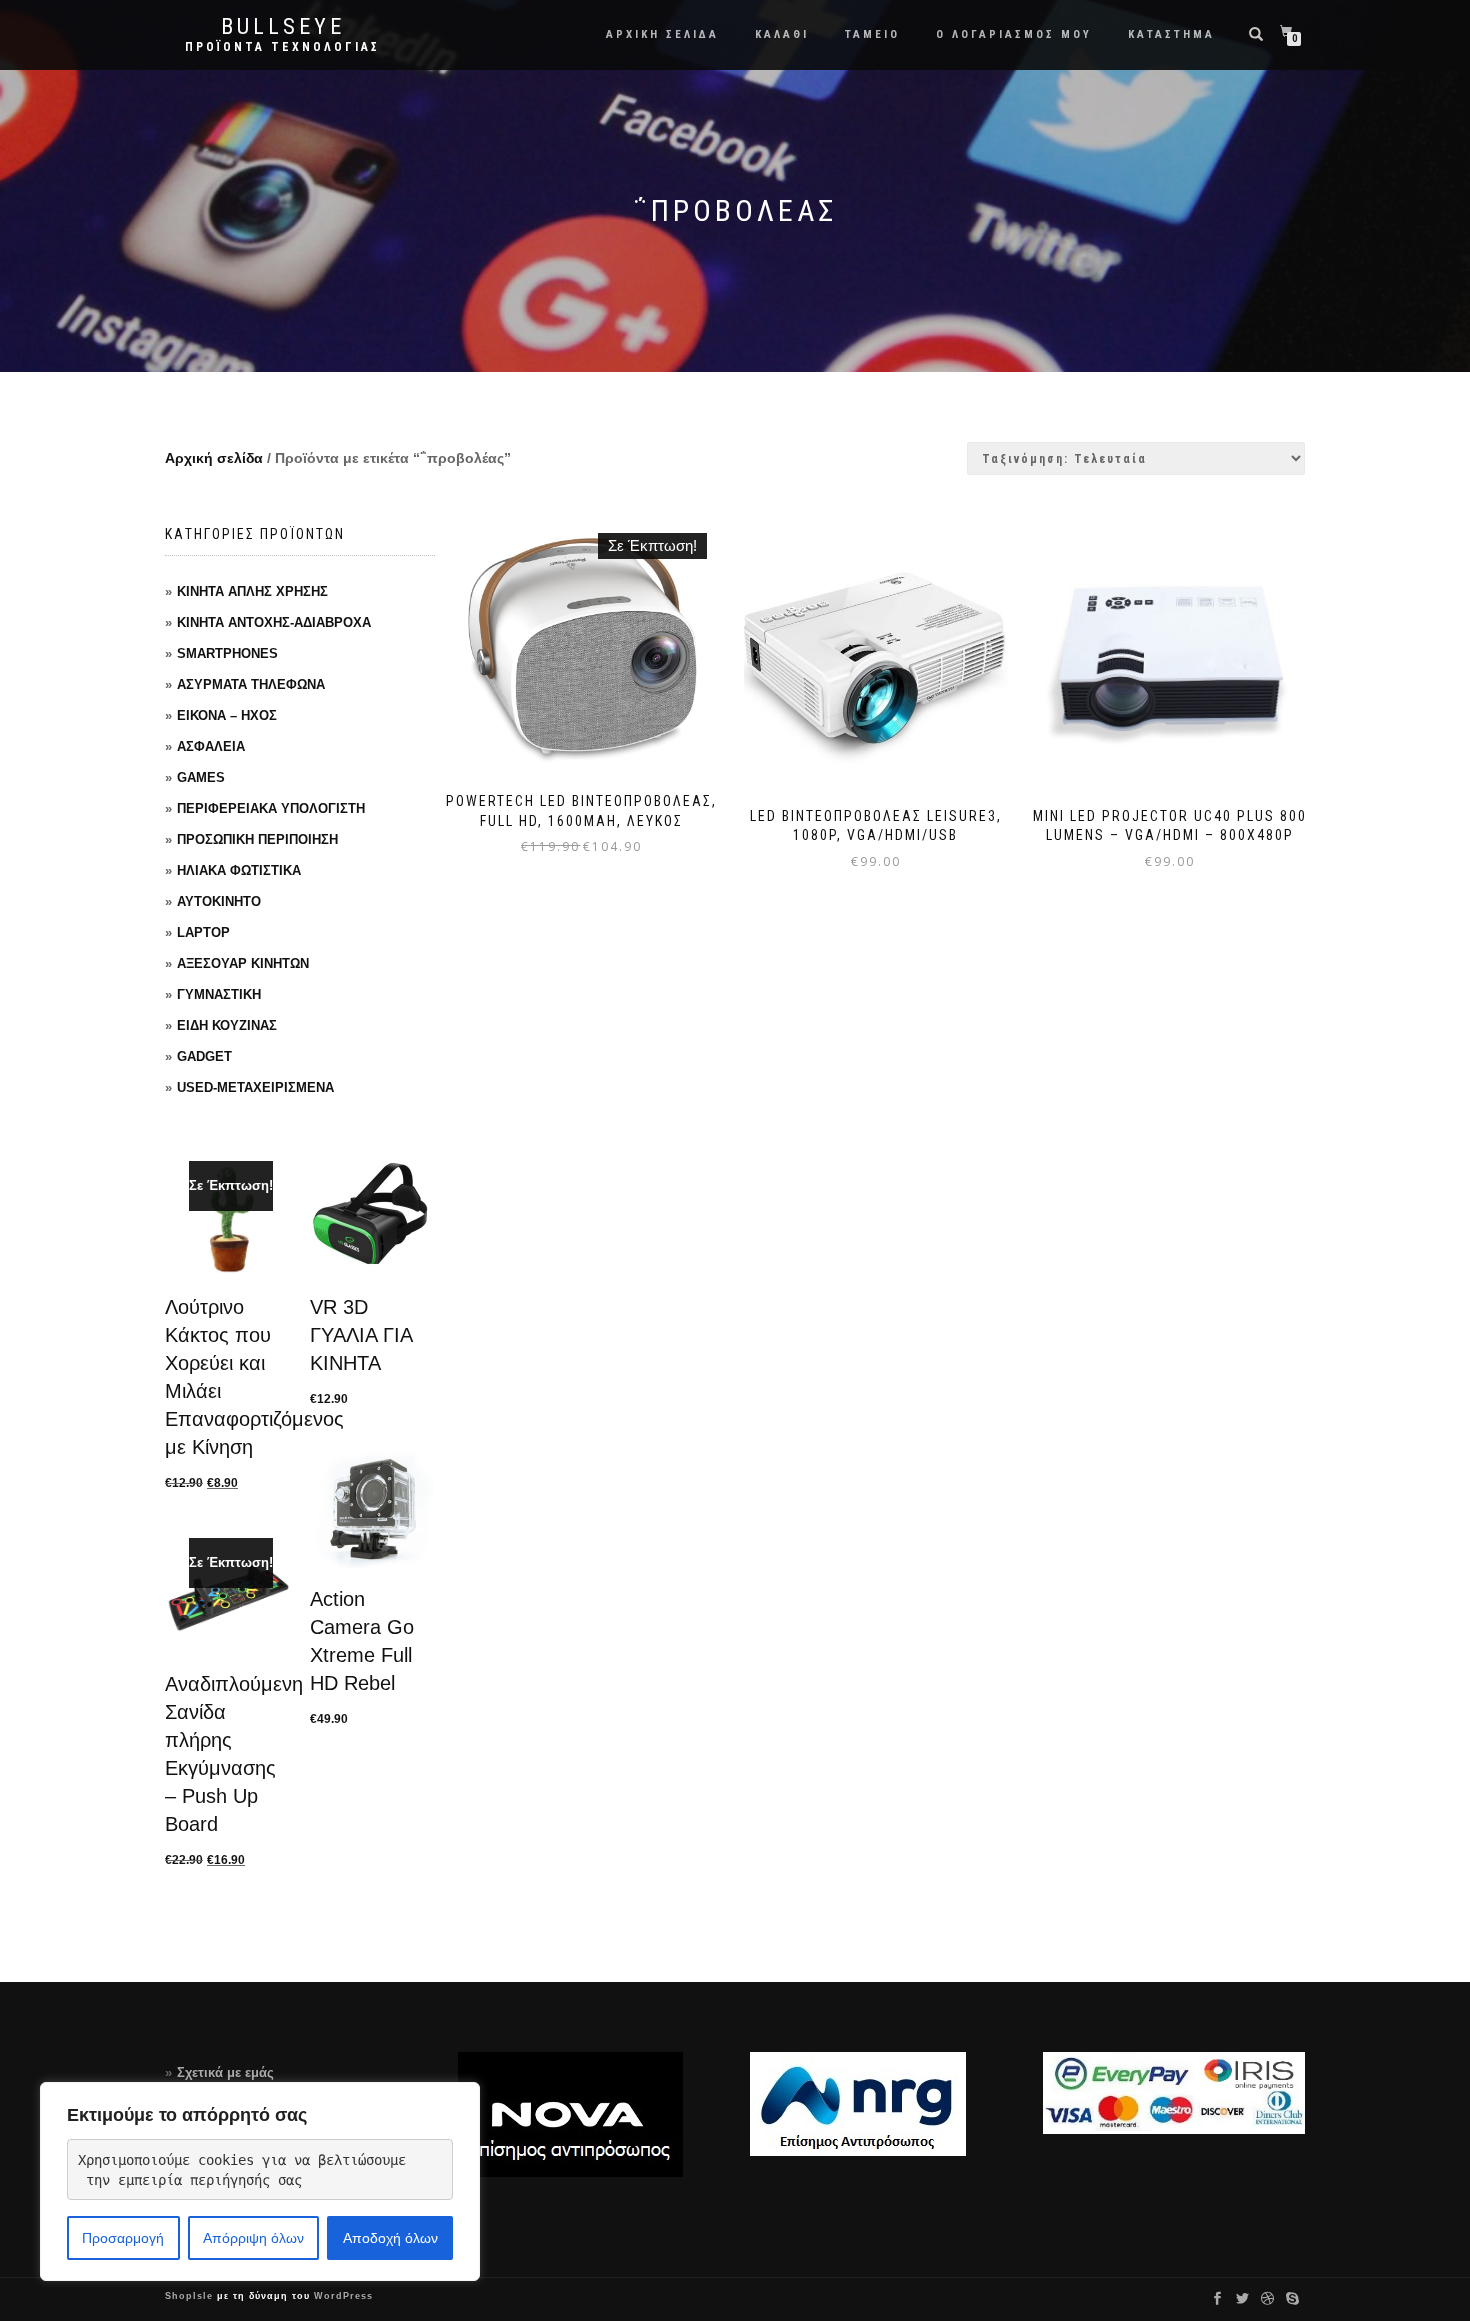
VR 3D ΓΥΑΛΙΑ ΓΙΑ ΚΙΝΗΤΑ (361, 1335)
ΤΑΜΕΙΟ (872, 34)
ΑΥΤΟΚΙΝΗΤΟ (219, 901)
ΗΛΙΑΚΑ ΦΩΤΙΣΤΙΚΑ (239, 870)
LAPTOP (203, 932)
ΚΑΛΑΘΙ (782, 34)
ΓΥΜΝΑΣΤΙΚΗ (219, 994)
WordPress (341, 2296)
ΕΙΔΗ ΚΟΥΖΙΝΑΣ (227, 1025)
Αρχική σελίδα (214, 458)
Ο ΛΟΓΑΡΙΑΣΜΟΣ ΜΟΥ (1014, 34)
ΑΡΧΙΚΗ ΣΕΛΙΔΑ (662, 34)
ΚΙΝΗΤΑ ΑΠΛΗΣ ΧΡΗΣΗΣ (252, 591)
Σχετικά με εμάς (225, 2072)
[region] (260, 2181)
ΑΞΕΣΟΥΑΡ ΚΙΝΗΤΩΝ (243, 963)
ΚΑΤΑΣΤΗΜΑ (1171, 34)
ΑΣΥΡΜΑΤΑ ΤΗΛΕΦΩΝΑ (251, 684)
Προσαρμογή (123, 2238)
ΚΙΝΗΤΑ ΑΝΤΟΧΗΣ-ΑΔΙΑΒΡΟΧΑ (274, 622)
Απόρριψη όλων (253, 2238)
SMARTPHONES (227, 653)
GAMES (201, 777)
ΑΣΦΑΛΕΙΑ (211, 746)
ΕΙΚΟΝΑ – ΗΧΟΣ (227, 715)
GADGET (204, 1056)
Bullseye (283, 27)
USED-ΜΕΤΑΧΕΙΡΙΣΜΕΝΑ (255, 1087)
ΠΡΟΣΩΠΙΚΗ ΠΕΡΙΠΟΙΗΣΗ (257, 839)
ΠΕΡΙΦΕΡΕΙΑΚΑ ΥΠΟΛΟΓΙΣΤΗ (271, 808)
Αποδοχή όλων (390, 2238)
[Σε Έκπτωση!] (227, 1219)
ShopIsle (191, 2296)
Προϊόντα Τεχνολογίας (282, 47)
